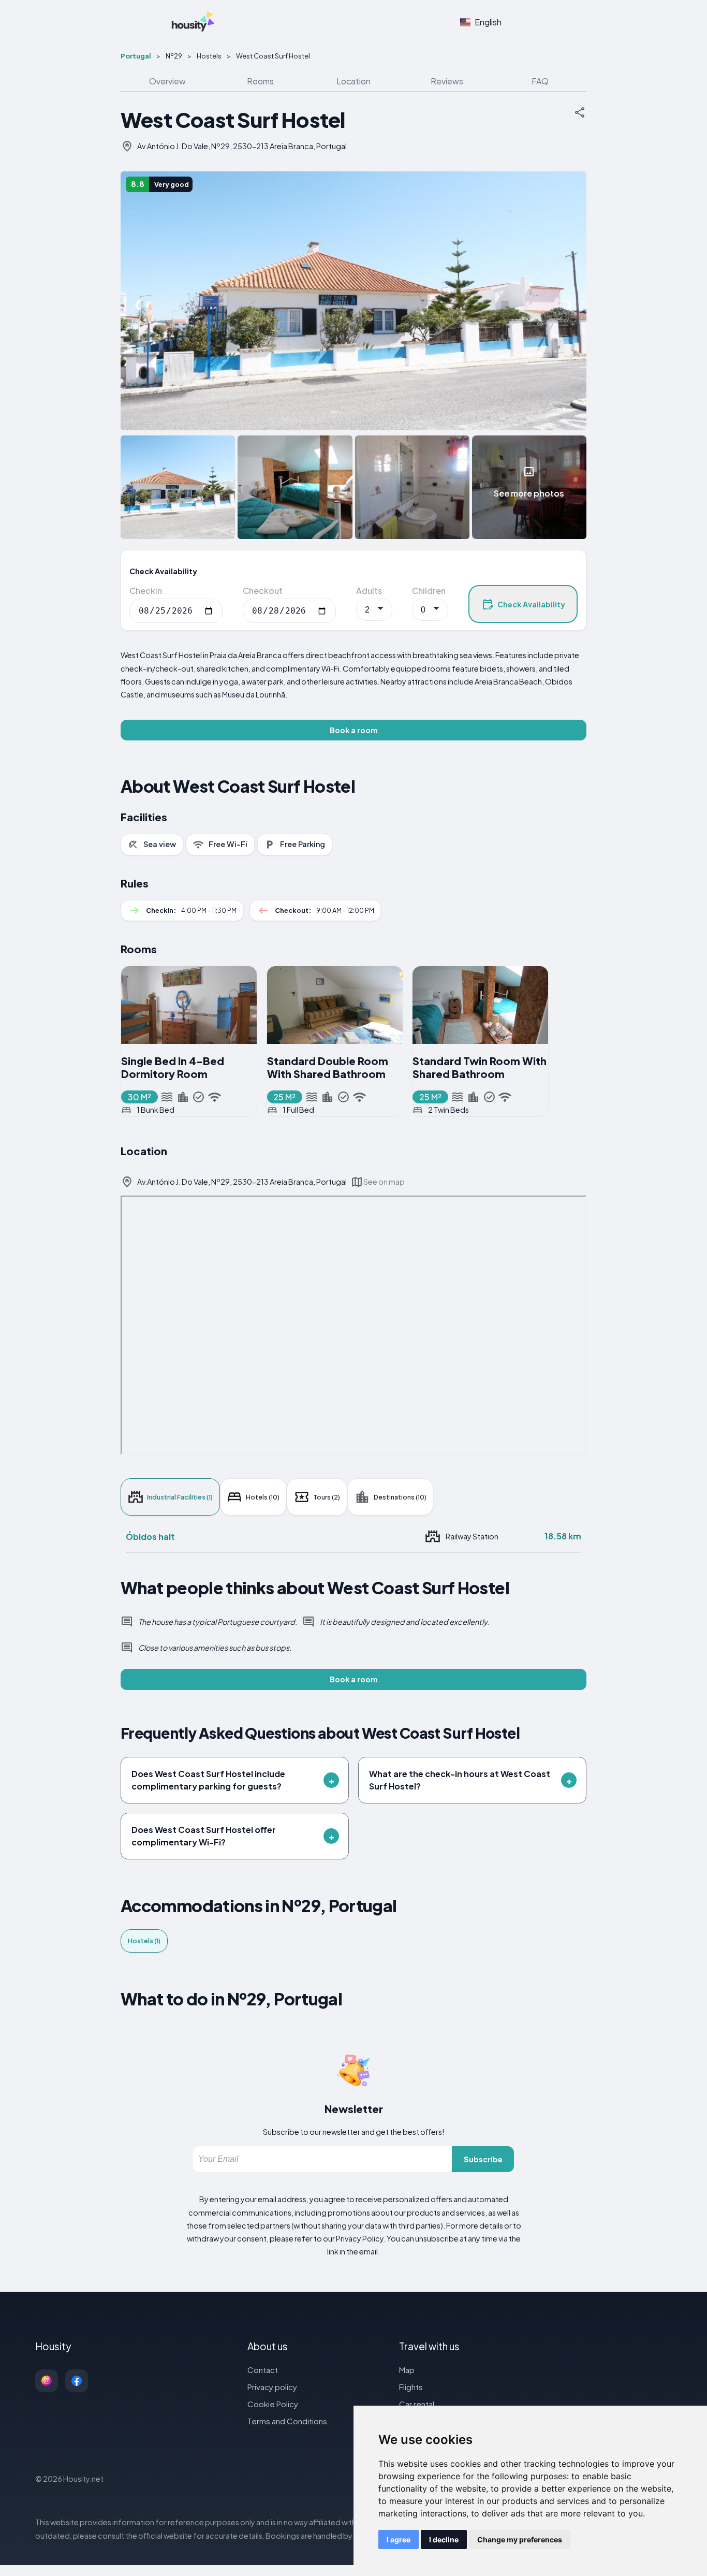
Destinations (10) (400, 1497)
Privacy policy (272, 2387)
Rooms (260, 81)
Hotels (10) (263, 1497)
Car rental (417, 2404)
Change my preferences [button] (520, 2539)
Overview (167, 81)
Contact (263, 2370)
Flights (411, 2387)
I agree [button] (399, 2539)
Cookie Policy (273, 2404)
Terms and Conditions (287, 2421)
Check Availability (531, 604)
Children (429, 591)
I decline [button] (444, 2539)
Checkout (263, 591)
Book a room (354, 730)
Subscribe (483, 2159)
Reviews (447, 81)
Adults (369, 591)
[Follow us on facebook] (77, 2381)
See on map (384, 1182)
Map (407, 2370)
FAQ (540, 81)
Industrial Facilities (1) (180, 1497)
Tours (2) (327, 1497)
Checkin (146, 591)
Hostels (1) (144, 1941)
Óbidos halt (150, 1537)
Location (353, 81)
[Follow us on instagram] (47, 2381)
